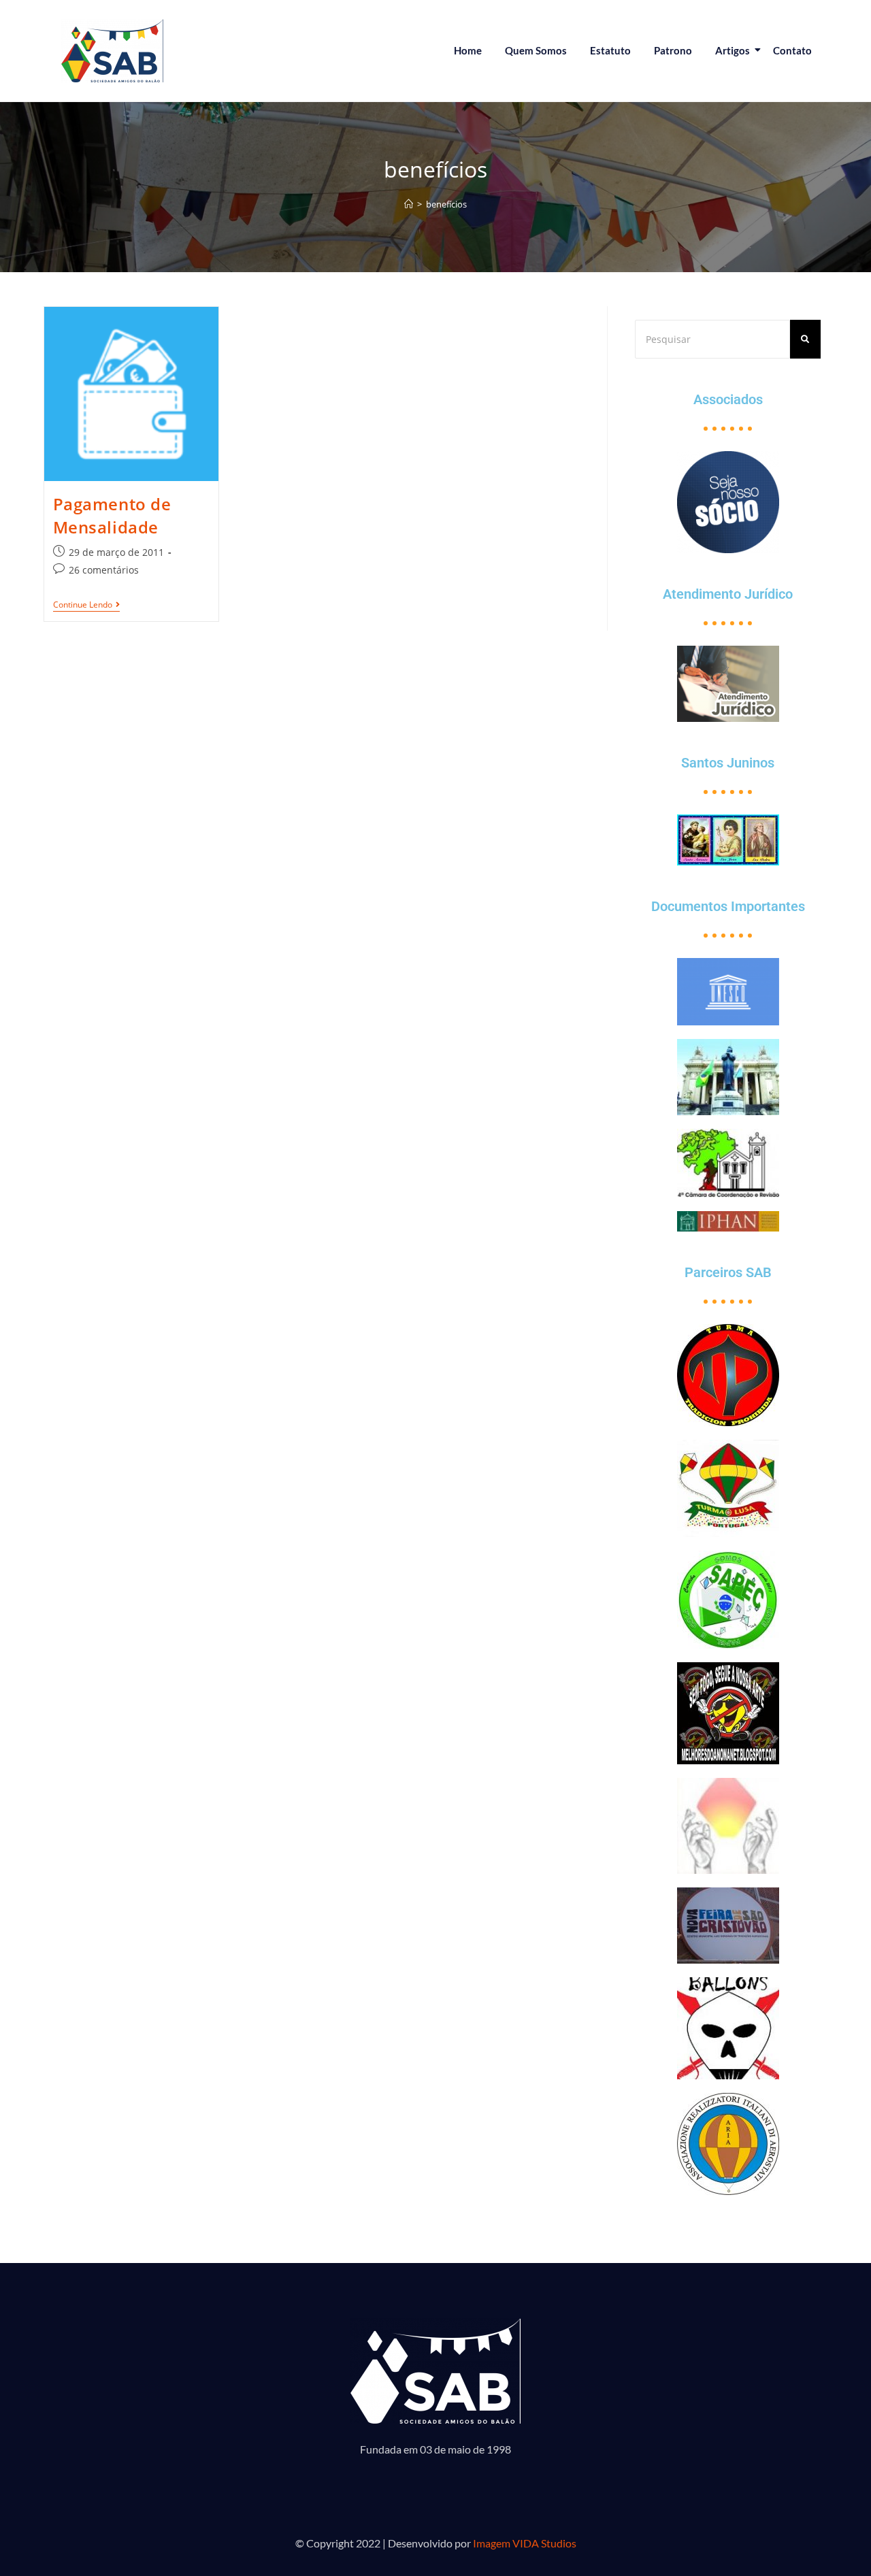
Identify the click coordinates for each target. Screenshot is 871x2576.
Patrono (673, 50)
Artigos (733, 50)
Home (468, 50)
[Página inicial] (409, 204)
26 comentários (104, 570)
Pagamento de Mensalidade (112, 515)
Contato (792, 50)
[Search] (805, 339)
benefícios (446, 204)
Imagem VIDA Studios (525, 2543)
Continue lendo (86, 605)
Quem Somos (536, 50)
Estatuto (610, 50)
